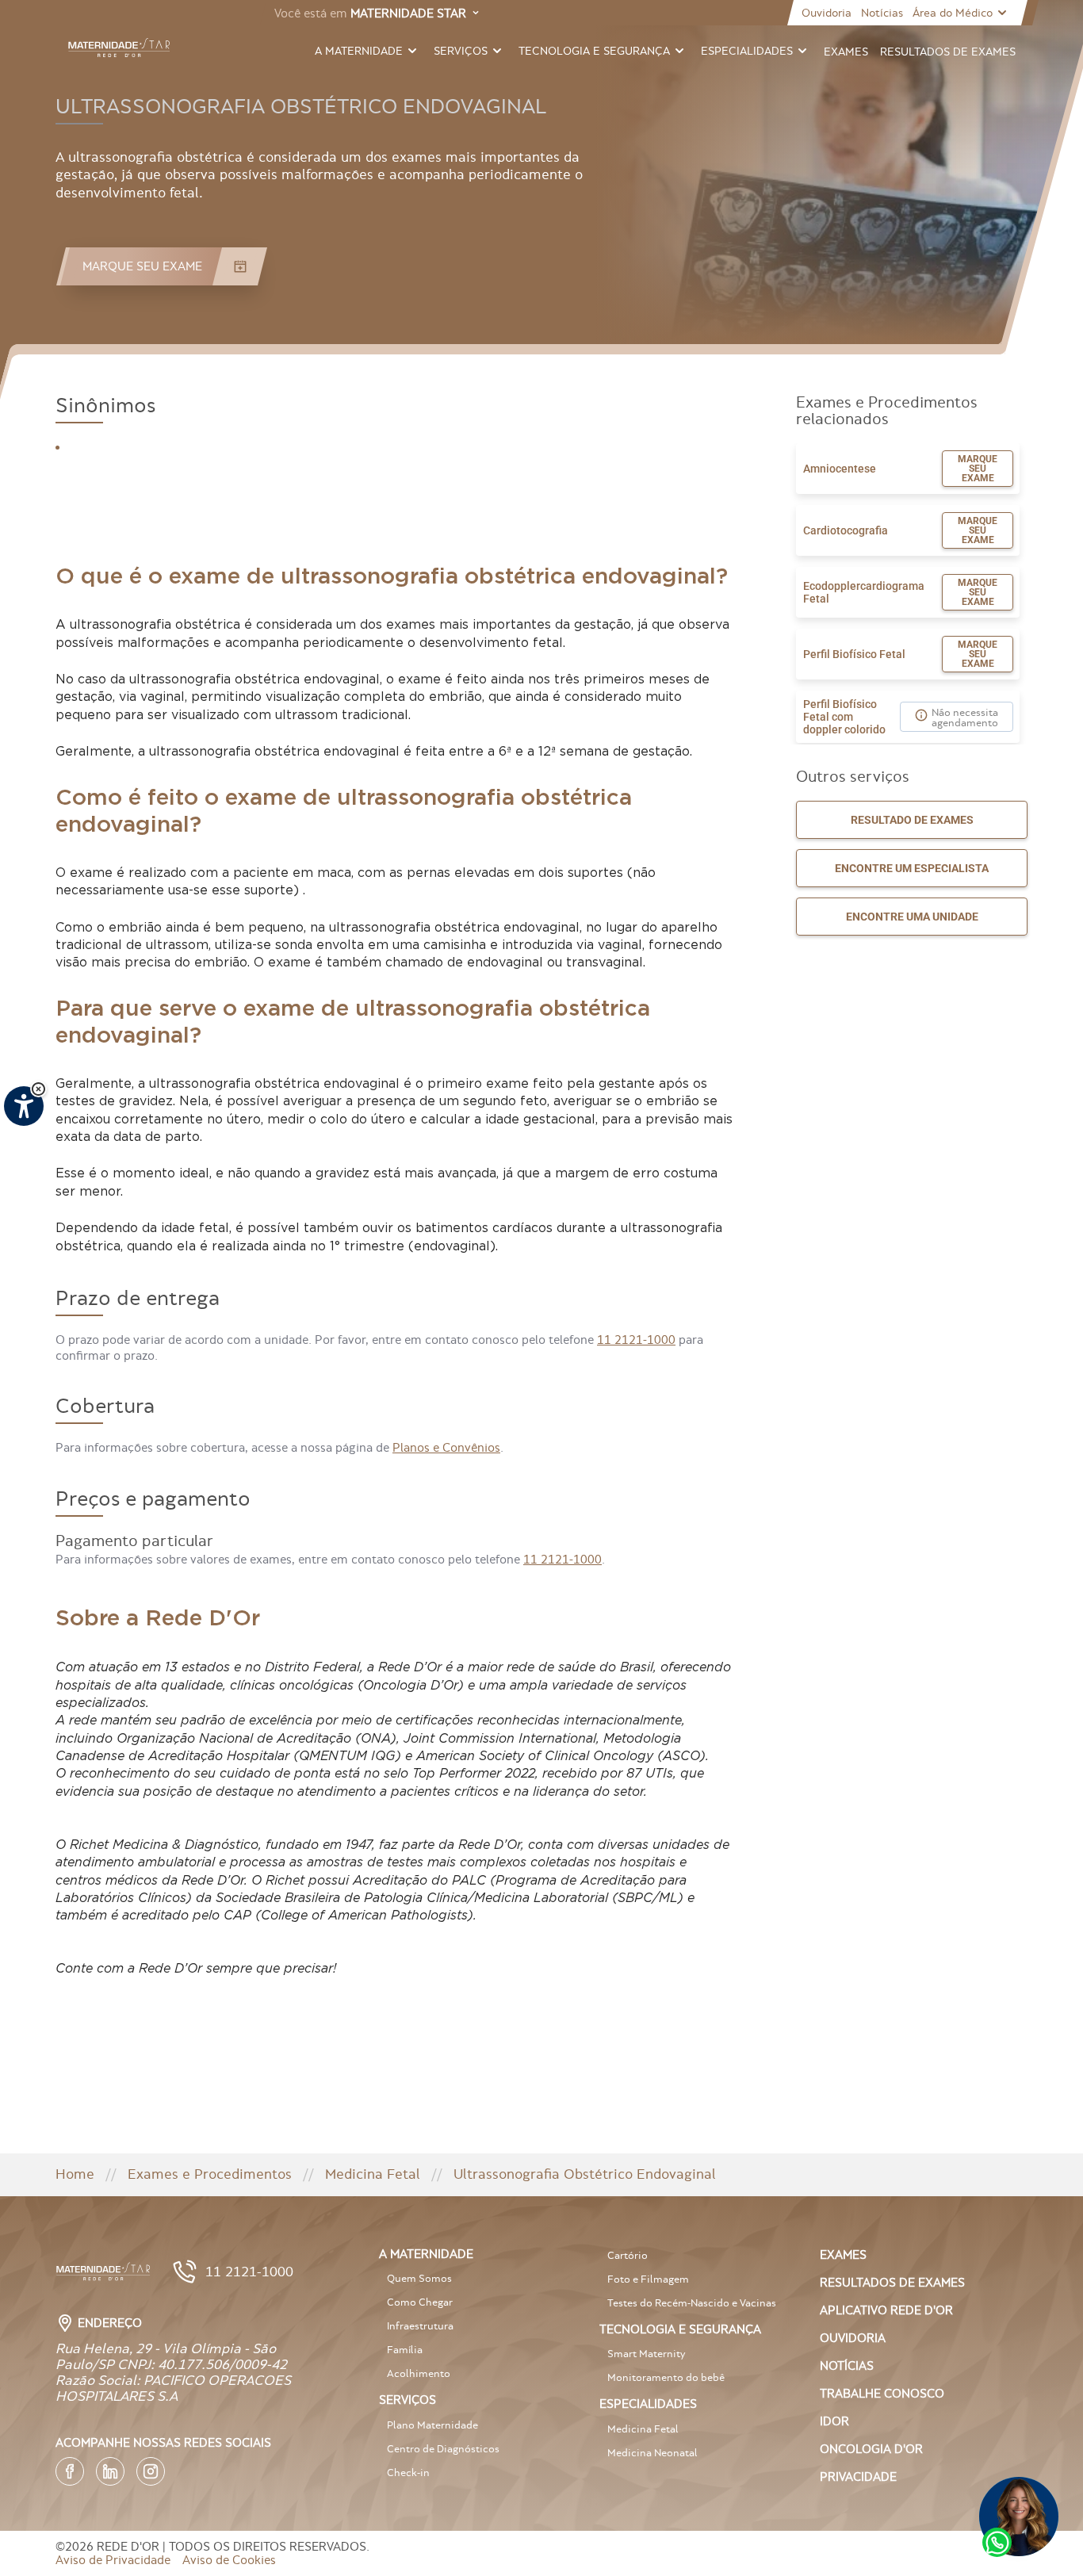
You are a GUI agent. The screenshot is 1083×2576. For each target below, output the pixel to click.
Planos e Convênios (446, 1447)
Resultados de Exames (948, 52)
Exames (846, 52)
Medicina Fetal (373, 2174)
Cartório (628, 2255)
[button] (38, 1089)
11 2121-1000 (636, 1340)
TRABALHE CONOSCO (882, 2393)
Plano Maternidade (432, 2425)
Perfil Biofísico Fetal (854, 654)
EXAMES (843, 2254)
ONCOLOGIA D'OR (871, 2449)
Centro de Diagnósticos (443, 2449)
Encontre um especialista (912, 868)
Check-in (408, 2473)
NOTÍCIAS (847, 2365)
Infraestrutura (420, 2326)
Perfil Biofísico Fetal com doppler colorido (844, 717)
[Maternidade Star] (119, 48)
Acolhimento (419, 2373)
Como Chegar (420, 2302)
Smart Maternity (646, 2354)
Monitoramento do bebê (666, 2377)
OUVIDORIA (853, 2338)
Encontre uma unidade (912, 917)
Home (75, 2174)
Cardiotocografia (846, 530)
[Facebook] (70, 2471)
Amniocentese (840, 469)
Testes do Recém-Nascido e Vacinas (692, 2303)
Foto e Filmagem (648, 2279)
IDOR (834, 2421)
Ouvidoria (827, 13)
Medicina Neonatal (652, 2453)
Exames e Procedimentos (210, 2174)
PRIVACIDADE (858, 2476)
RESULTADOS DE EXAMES (892, 2282)
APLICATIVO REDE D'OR (886, 2310)
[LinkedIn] (110, 2471)
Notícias (882, 13)
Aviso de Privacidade (113, 2560)
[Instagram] (151, 2471)
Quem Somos (419, 2278)
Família (405, 2350)
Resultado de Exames (912, 820)
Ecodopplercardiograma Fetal (864, 592)
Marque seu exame (978, 469)
